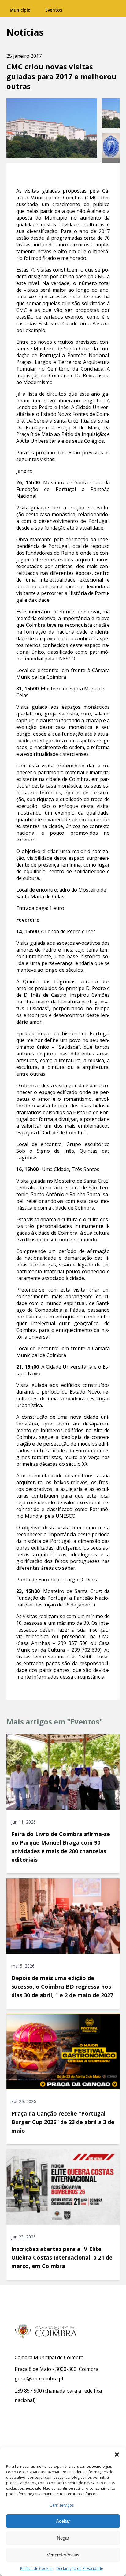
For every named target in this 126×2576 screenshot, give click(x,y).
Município (20, 10)
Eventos (54, 10)
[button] (117, 2455)
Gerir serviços (62, 2505)
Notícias (25, 32)
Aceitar (63, 2521)
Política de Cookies (37, 2569)
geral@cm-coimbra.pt (39, 2378)
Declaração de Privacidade (80, 2569)
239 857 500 (28, 2391)
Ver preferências (63, 2555)
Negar (63, 2538)
